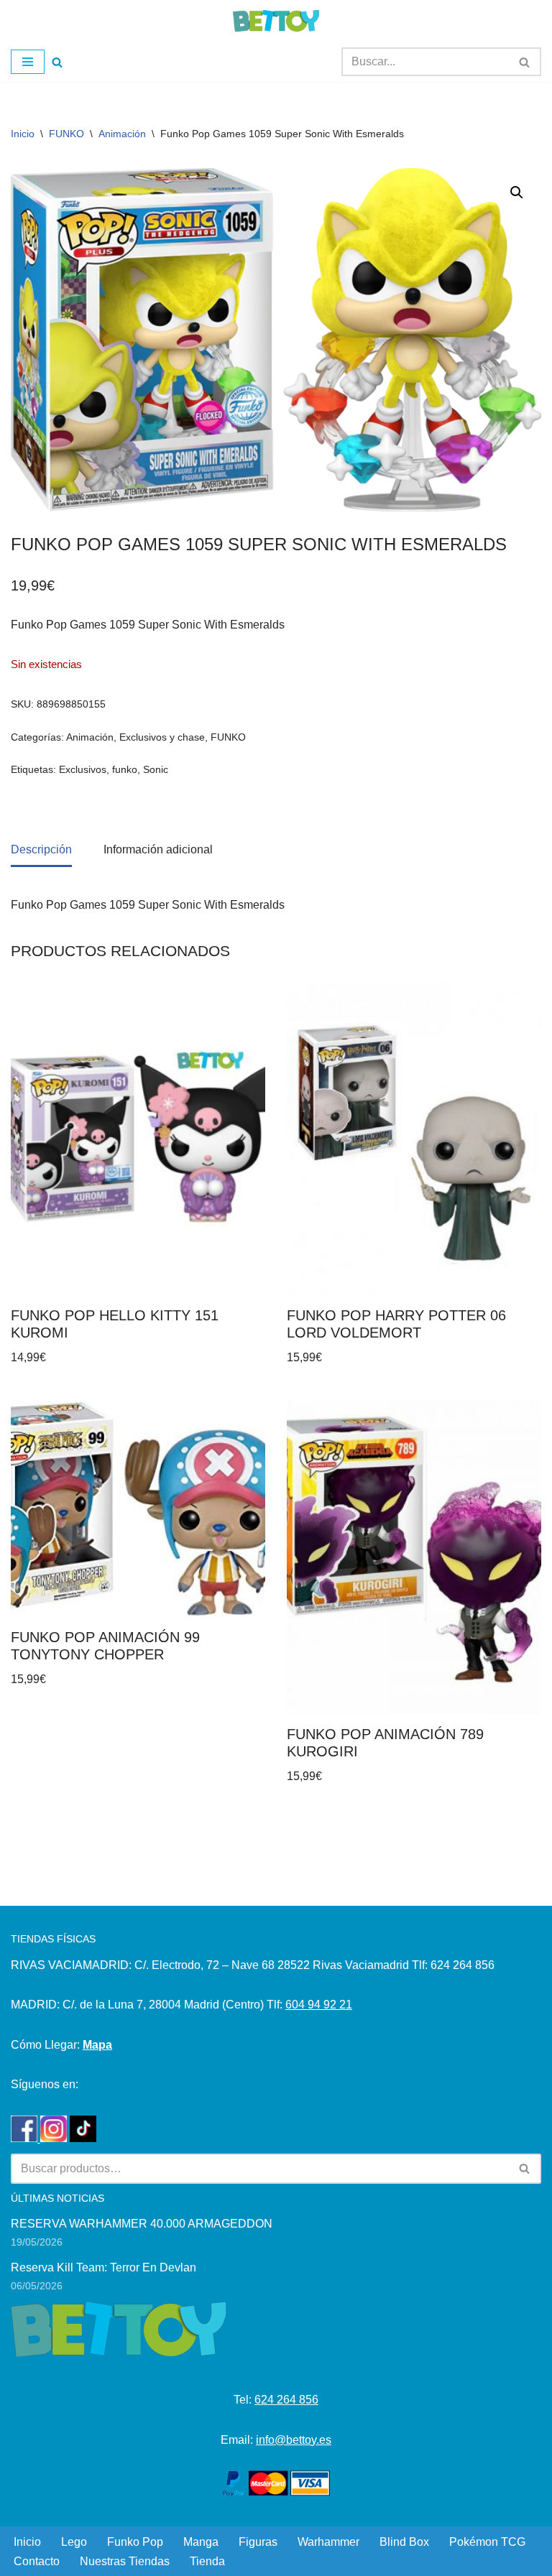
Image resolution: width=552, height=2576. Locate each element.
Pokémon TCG (487, 2542)
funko (125, 769)
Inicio (23, 134)
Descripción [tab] (41, 849)
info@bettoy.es (294, 2440)
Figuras (258, 2542)
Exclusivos (83, 769)
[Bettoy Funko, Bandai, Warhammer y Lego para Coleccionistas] (276, 21)
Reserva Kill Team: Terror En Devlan (103, 2267)
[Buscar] (57, 62)
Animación (122, 134)
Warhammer (328, 2542)
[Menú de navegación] (28, 62)
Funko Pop (135, 2542)
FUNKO (66, 134)
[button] (517, 193)
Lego (74, 2542)
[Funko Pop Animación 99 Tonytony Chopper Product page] (138, 1509)
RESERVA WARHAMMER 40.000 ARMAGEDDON (142, 2224)
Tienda (207, 2561)
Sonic (156, 769)
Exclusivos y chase (162, 737)
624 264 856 (286, 2400)
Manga (201, 2542)
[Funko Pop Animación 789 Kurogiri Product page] (414, 1557)
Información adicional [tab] (158, 849)
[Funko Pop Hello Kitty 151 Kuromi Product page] (138, 1138)
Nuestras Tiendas (125, 2561)
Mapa (97, 2045)
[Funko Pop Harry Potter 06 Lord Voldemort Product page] (414, 1138)
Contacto (37, 2561)
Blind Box (404, 2542)
